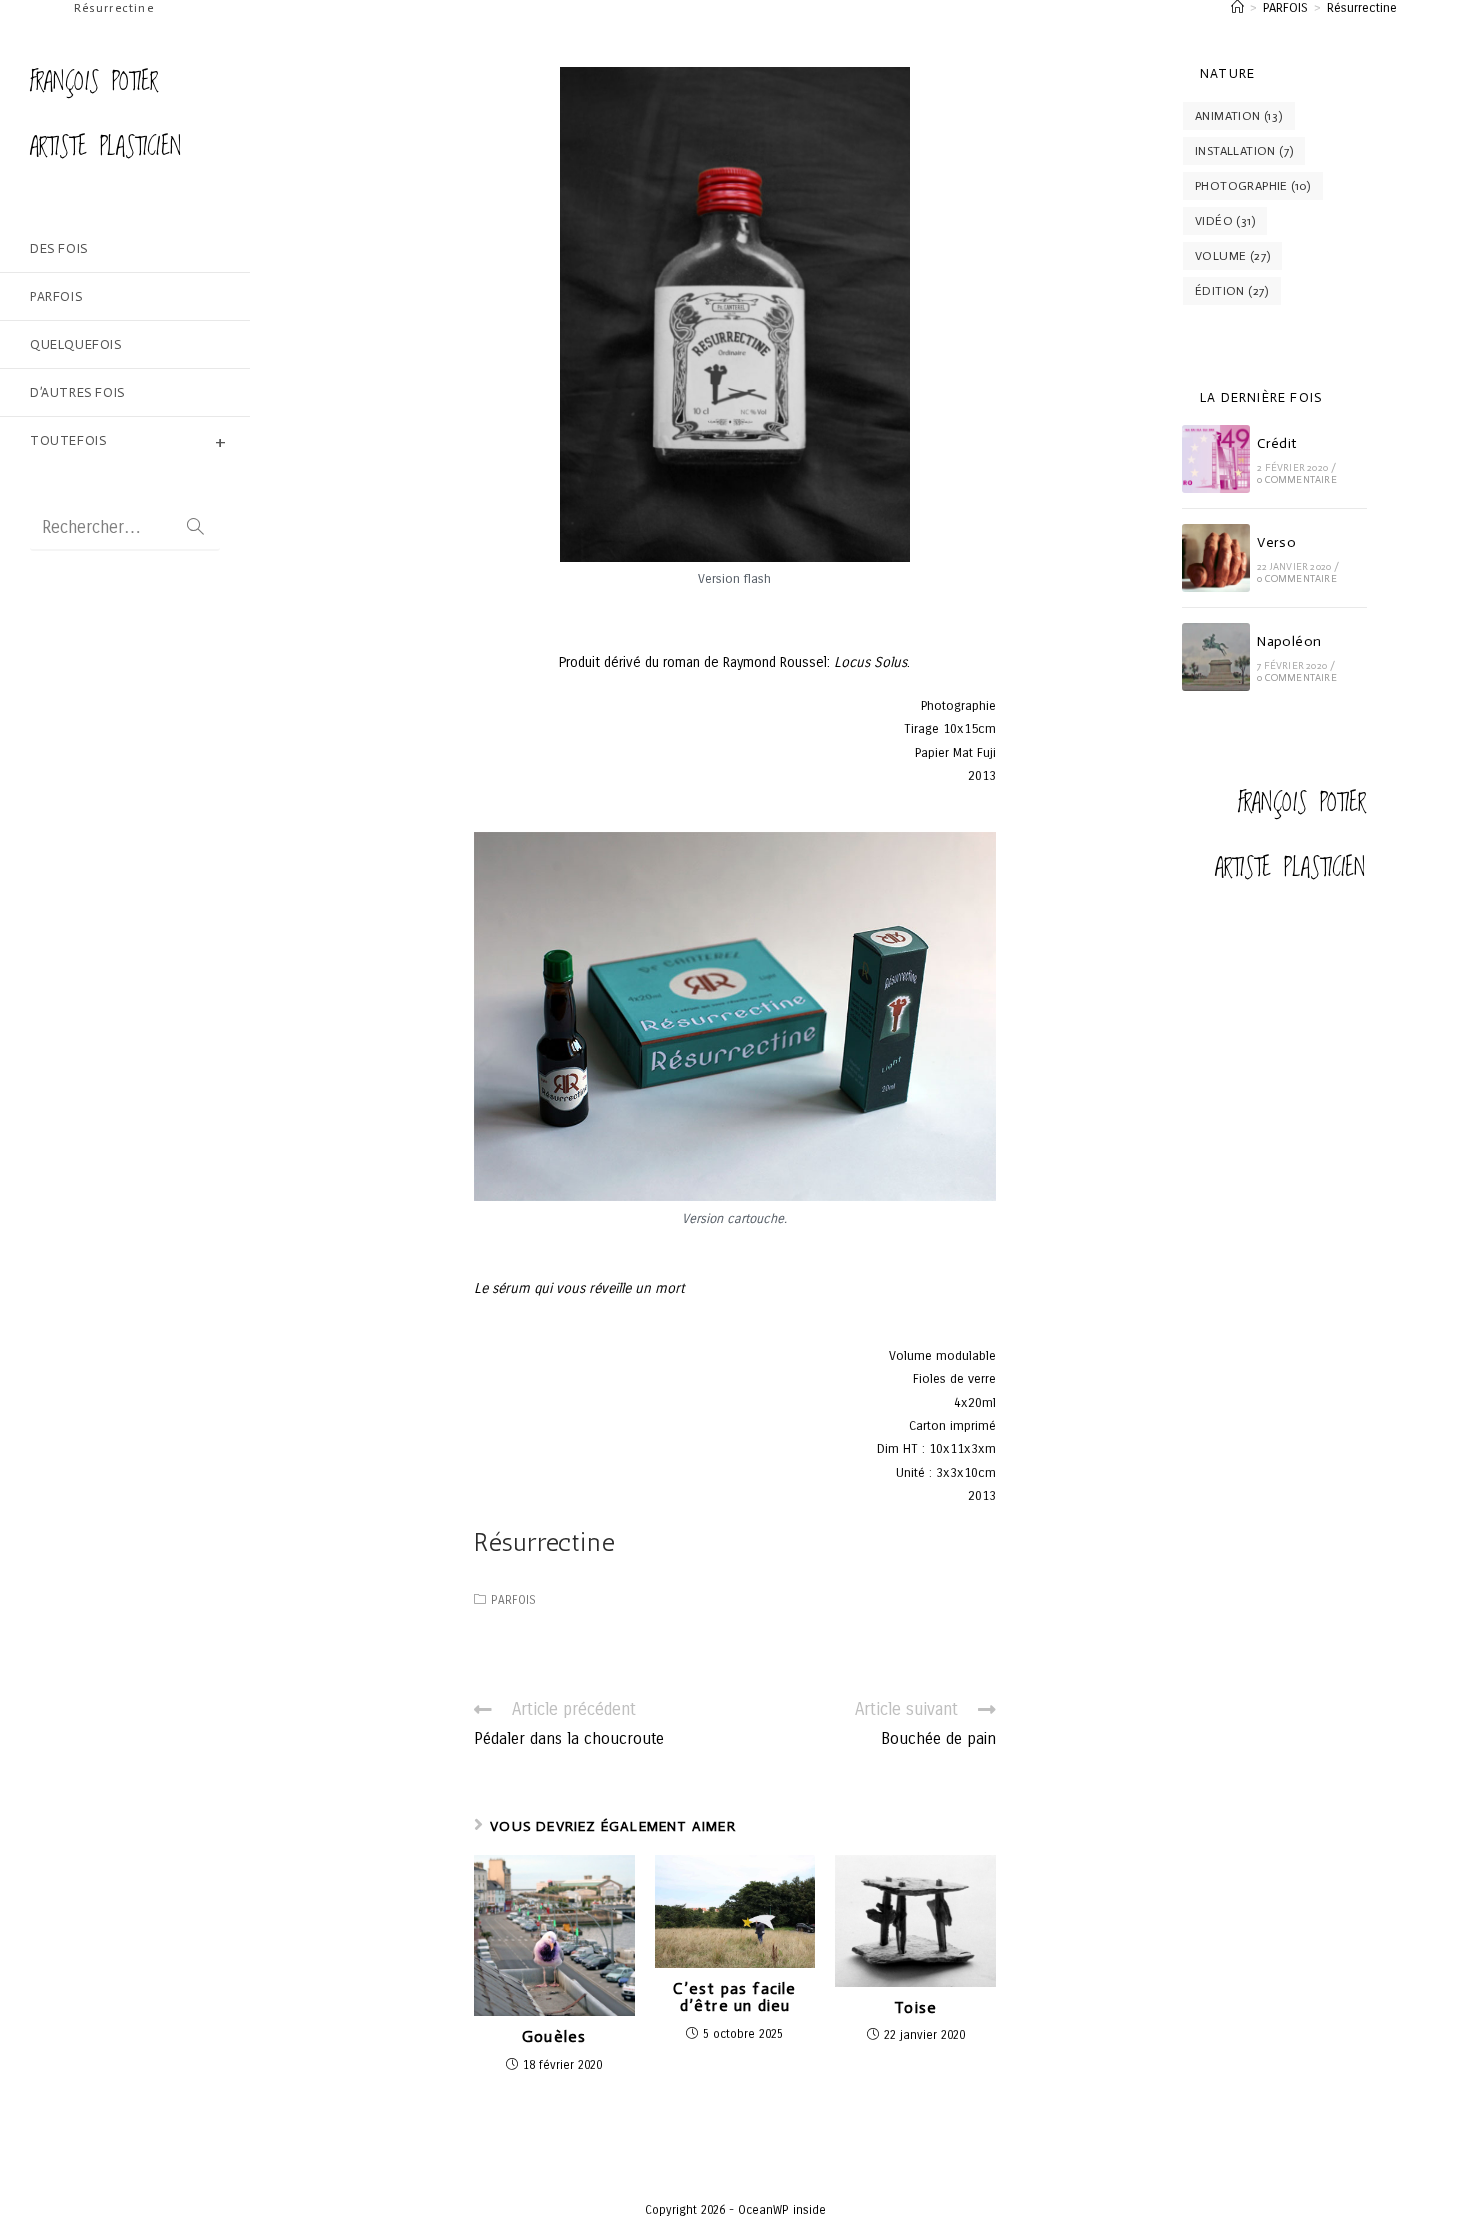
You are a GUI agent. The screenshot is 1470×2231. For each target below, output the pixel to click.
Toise (915, 2008)
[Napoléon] (1216, 657)
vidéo (1225, 221)
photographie (1253, 186)
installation (1244, 151)
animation (1239, 116)
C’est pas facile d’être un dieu (734, 1997)
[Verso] (1216, 558)
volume (1232, 256)
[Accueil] (1237, 8)
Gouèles (554, 2037)
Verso (1276, 542)
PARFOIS (513, 1600)
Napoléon (1289, 641)
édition (1232, 291)
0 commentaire (1297, 480)
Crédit (1276, 443)
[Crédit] (1216, 459)
